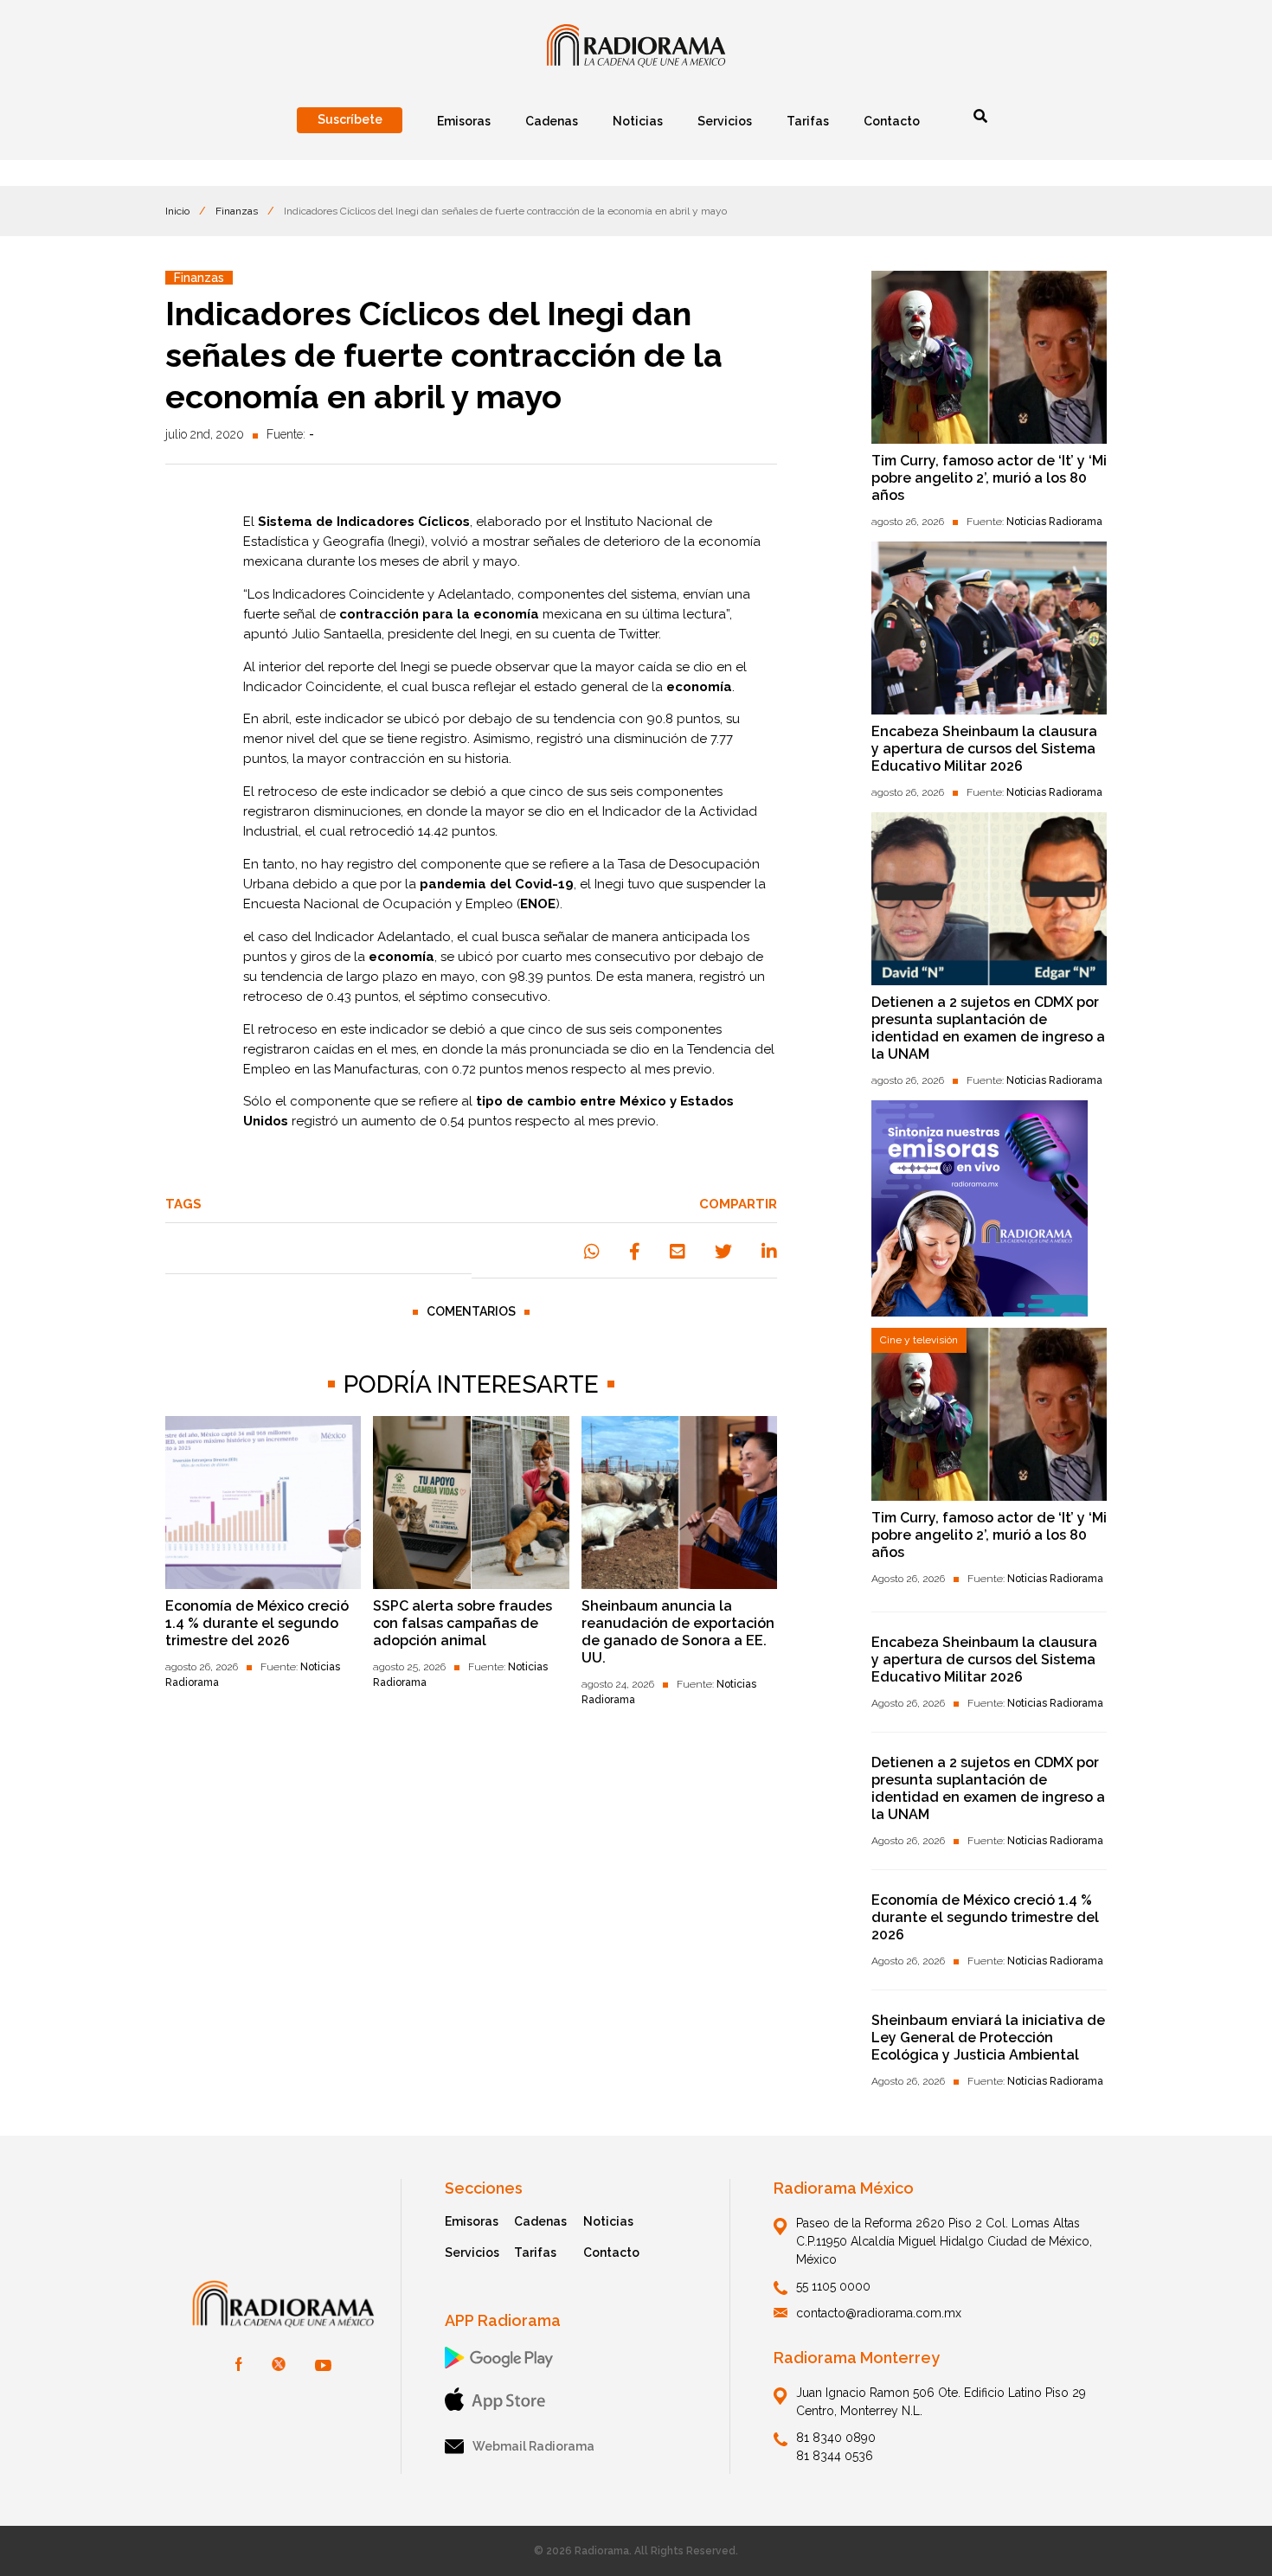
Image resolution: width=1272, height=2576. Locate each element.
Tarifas (535, 2252)
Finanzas (237, 211)
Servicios (472, 2252)
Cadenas (540, 2221)
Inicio (177, 211)
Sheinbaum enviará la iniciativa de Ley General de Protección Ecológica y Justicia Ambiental (988, 2038)
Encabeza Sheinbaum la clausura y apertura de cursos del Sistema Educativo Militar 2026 (984, 749)
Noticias (608, 2221)
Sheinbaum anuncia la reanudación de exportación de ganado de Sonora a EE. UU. (678, 1632)
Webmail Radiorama (533, 2446)
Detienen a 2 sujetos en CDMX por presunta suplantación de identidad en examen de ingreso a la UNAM (988, 1028)
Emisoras (472, 2221)
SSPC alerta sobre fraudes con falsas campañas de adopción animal (463, 1623)
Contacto (611, 2252)
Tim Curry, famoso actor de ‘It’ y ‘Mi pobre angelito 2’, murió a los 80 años (989, 478)
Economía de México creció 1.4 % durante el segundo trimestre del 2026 (257, 1623)
